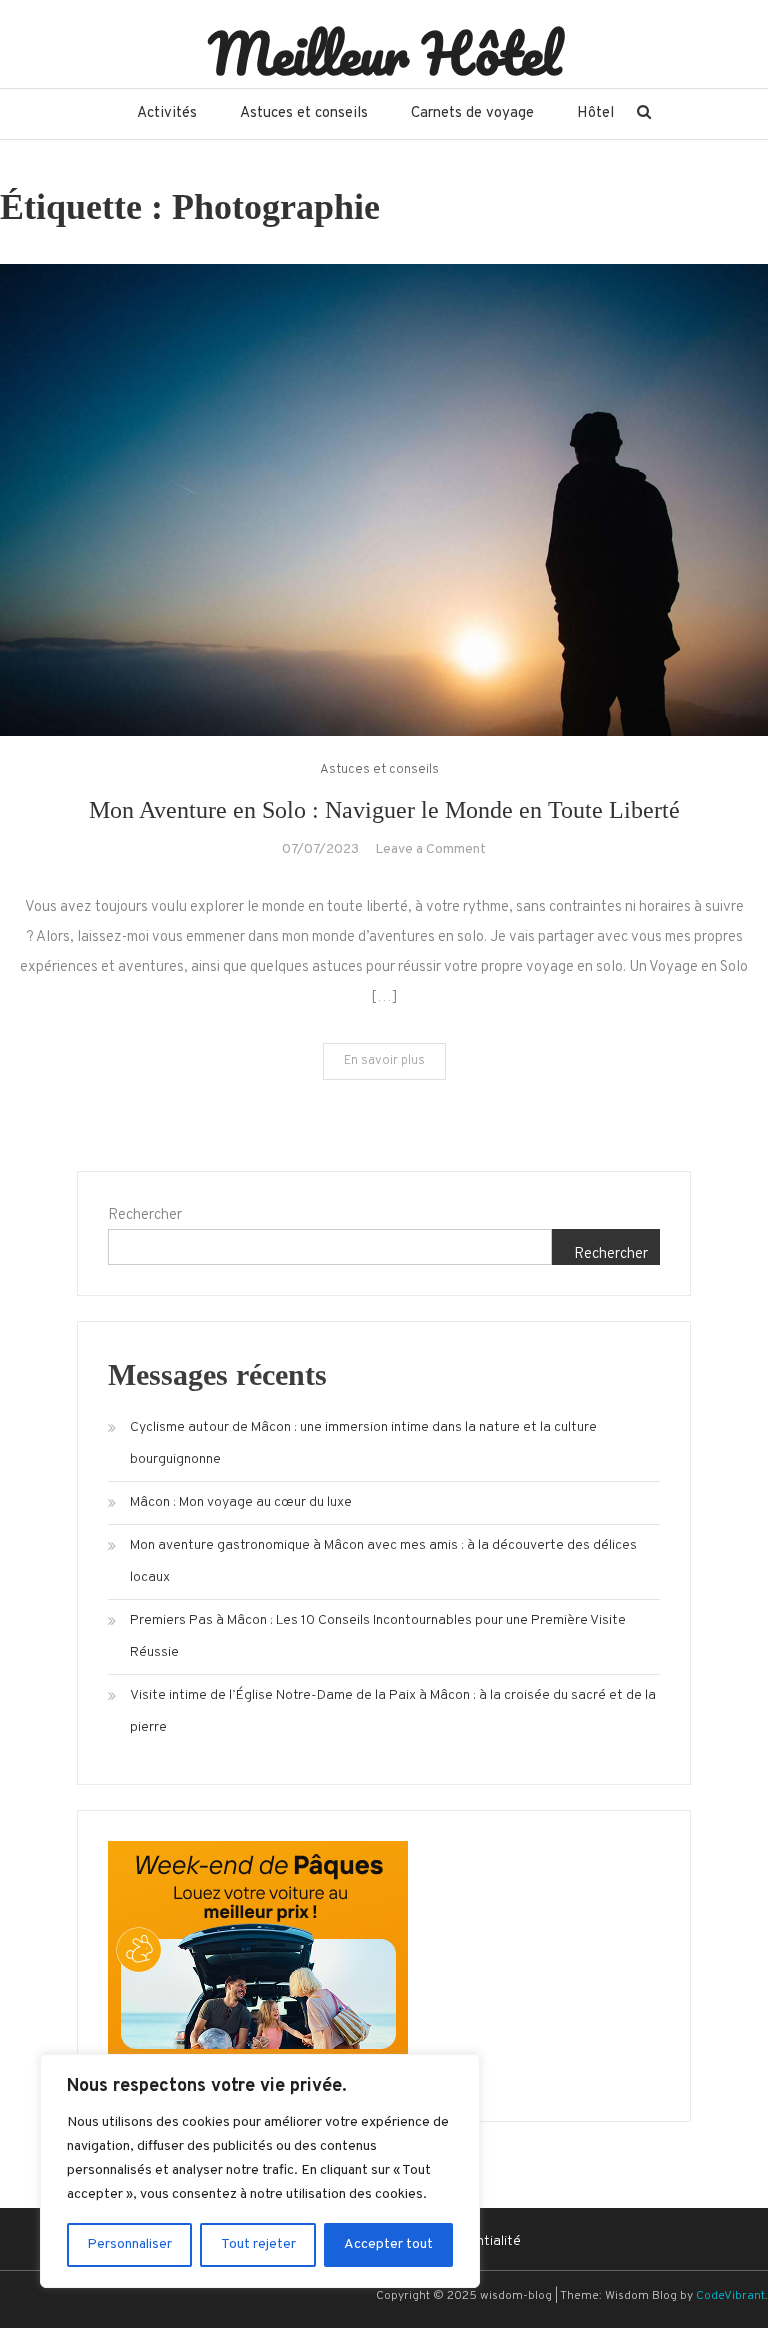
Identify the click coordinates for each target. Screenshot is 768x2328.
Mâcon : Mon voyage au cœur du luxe (241, 1502)
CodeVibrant (730, 2296)
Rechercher (145, 1215)
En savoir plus (384, 1061)
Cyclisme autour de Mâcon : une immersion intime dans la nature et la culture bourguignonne (363, 1443)
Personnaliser (129, 2244)
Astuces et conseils (304, 113)
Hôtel (595, 113)
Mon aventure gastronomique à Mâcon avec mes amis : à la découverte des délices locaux (383, 1561)
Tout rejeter (258, 2244)
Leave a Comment (430, 849)
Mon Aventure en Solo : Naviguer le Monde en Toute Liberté (384, 810)
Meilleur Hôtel (384, 53)
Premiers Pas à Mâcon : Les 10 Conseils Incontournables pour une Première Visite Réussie (378, 1636)
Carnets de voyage (472, 113)
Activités (167, 113)
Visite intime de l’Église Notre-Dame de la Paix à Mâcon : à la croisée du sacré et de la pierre (393, 1711)
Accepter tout (388, 2244)
